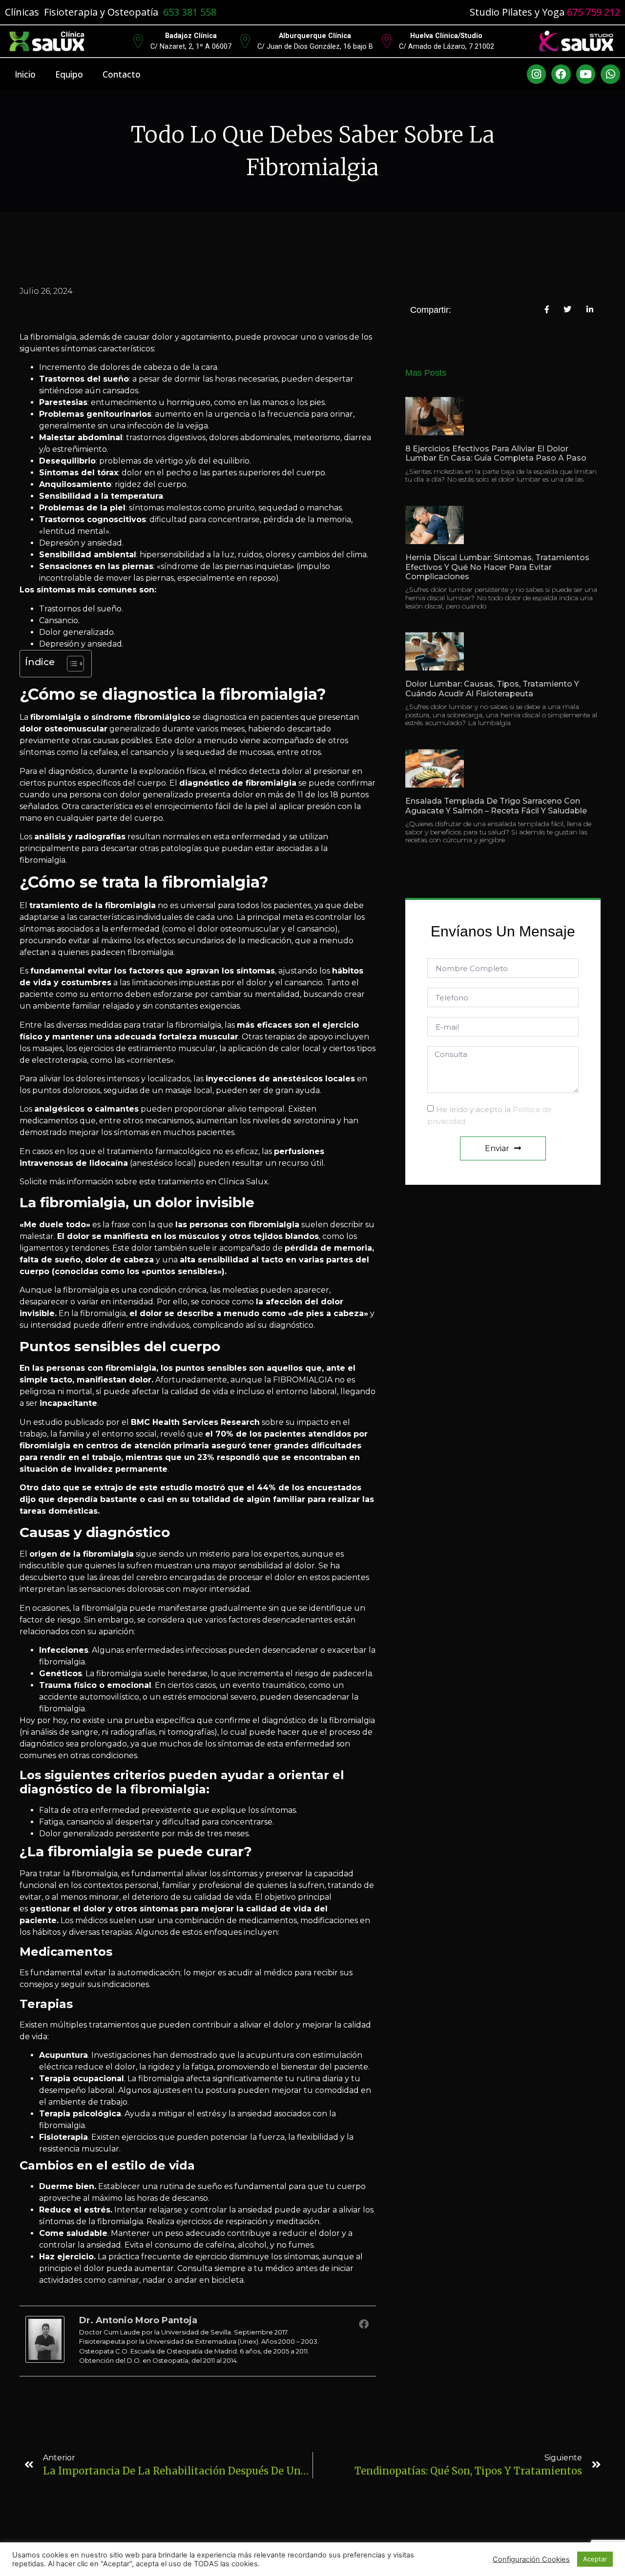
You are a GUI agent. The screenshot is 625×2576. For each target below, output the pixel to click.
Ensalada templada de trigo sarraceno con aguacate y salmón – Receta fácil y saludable (496, 806)
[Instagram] (537, 74)
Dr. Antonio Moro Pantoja (138, 2320)
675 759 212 (594, 12)
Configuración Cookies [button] (531, 2559)
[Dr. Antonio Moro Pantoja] (45, 2360)
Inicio (25, 74)
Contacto (122, 74)
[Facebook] (561, 74)
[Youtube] (586, 74)
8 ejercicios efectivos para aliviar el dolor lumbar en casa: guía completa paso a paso (496, 453)
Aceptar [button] (595, 2559)
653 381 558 (190, 12)
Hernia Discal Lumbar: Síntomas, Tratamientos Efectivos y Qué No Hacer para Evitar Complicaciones (497, 567)
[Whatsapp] (610, 74)
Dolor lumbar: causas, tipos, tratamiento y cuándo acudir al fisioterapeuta (492, 689)
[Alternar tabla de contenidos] (71, 664)
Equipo (69, 74)
